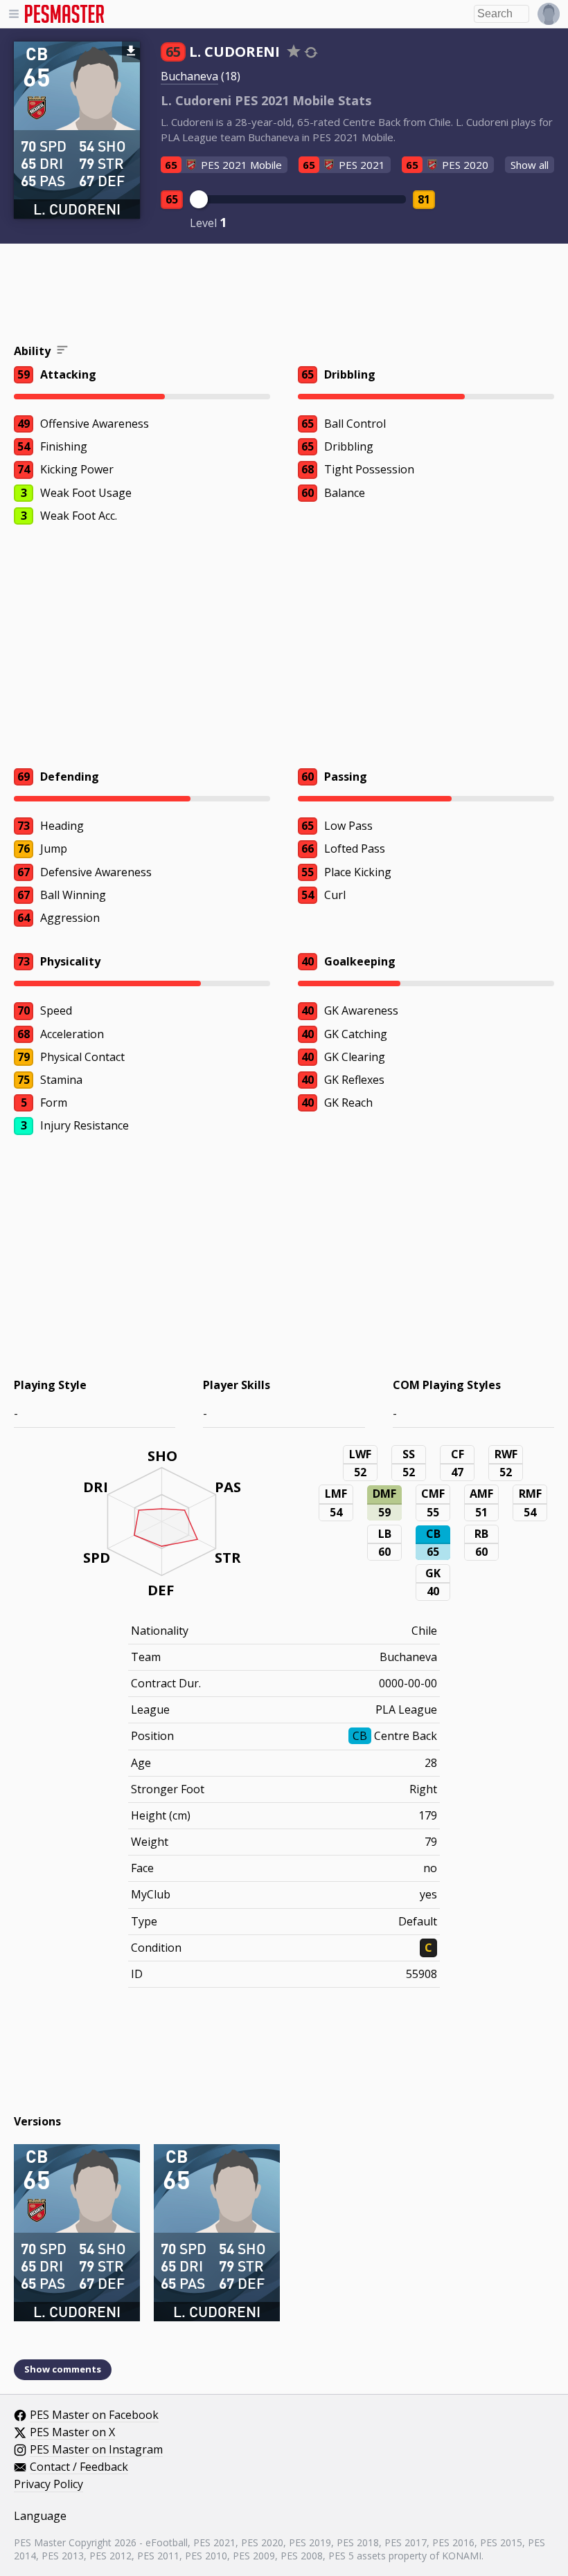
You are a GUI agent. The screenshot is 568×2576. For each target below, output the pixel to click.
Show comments (63, 2369)
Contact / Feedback (79, 2467)
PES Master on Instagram (96, 2450)
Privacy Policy (48, 2485)
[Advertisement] (284, 296)
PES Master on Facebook (94, 2415)
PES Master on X (72, 2433)
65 (172, 199)
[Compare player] (311, 52)
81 (424, 199)
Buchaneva (189, 76)
